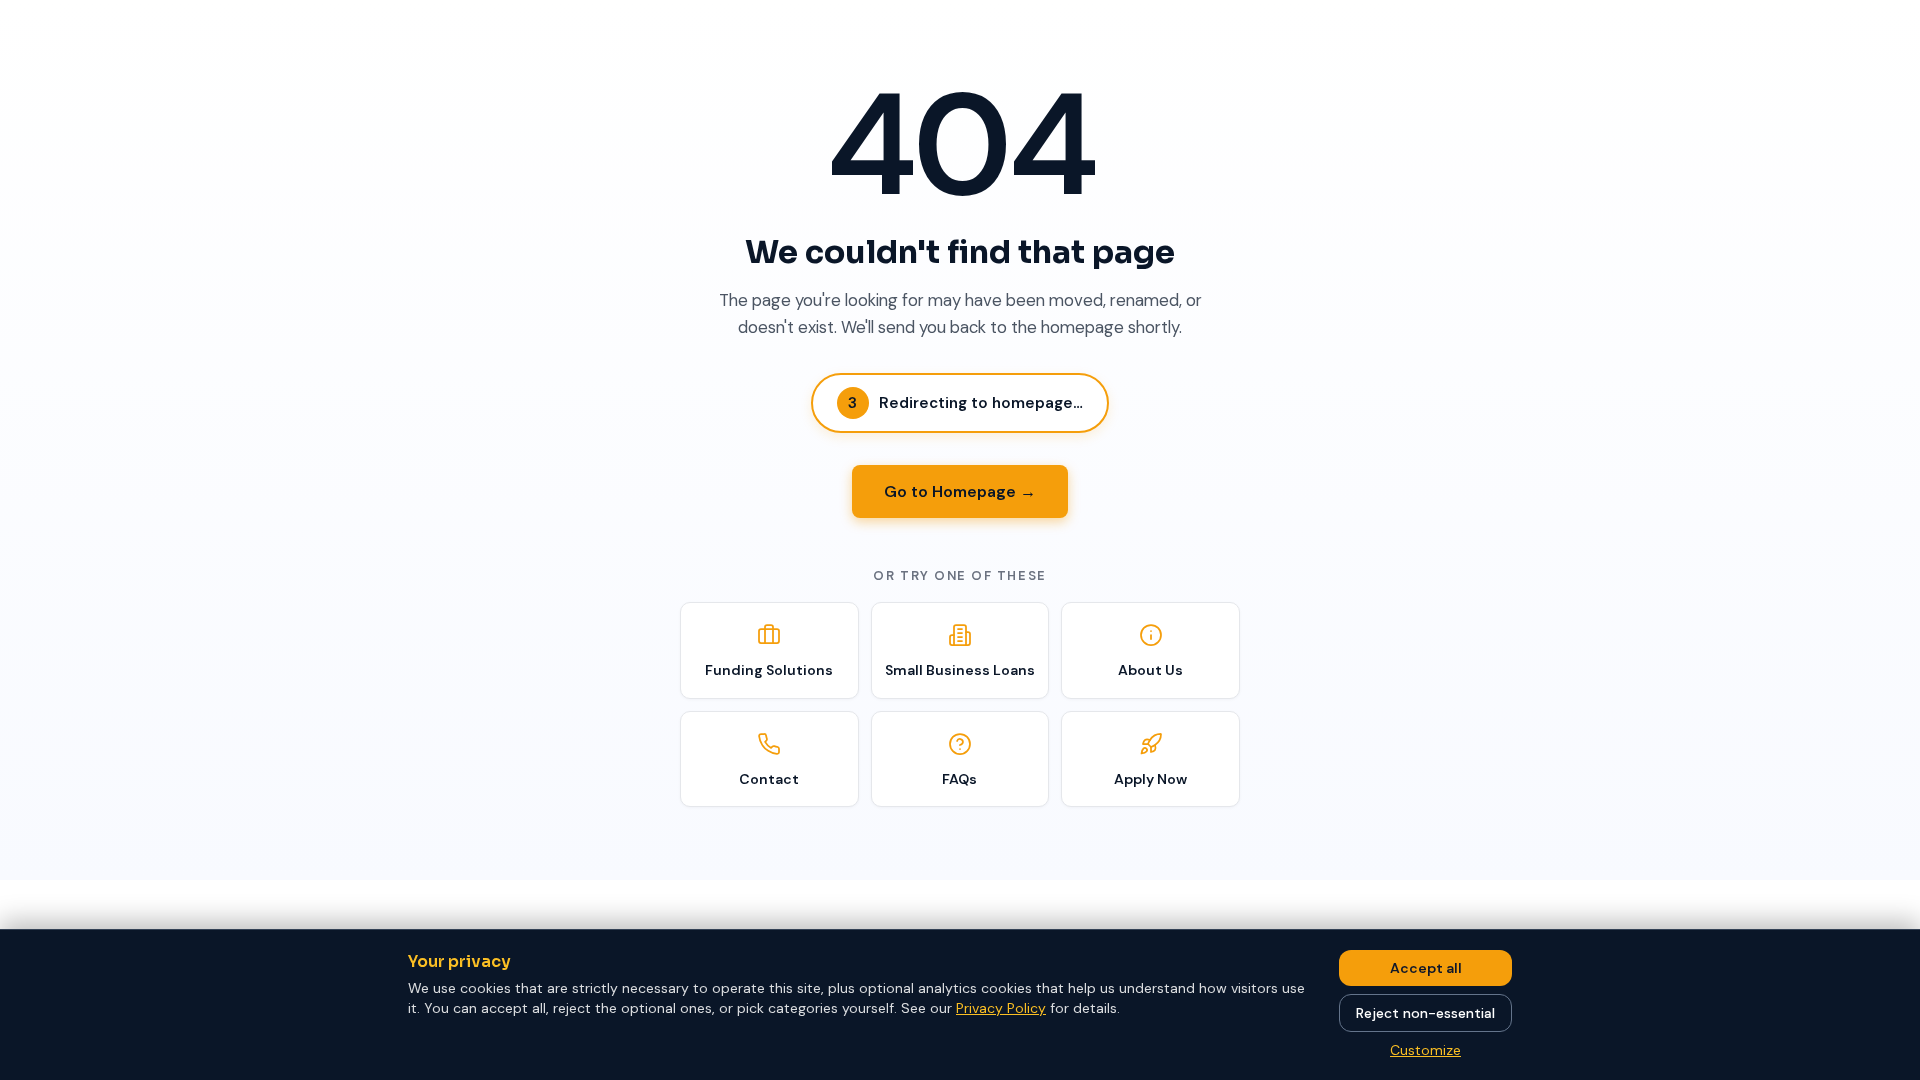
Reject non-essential (1425, 1013)
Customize (1425, 1050)
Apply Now (1150, 779)
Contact (769, 779)
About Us (1150, 670)
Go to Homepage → (960, 491)
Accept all (1426, 968)
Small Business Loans (960, 670)
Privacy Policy (1001, 1008)
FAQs (959, 779)
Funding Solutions (769, 670)
